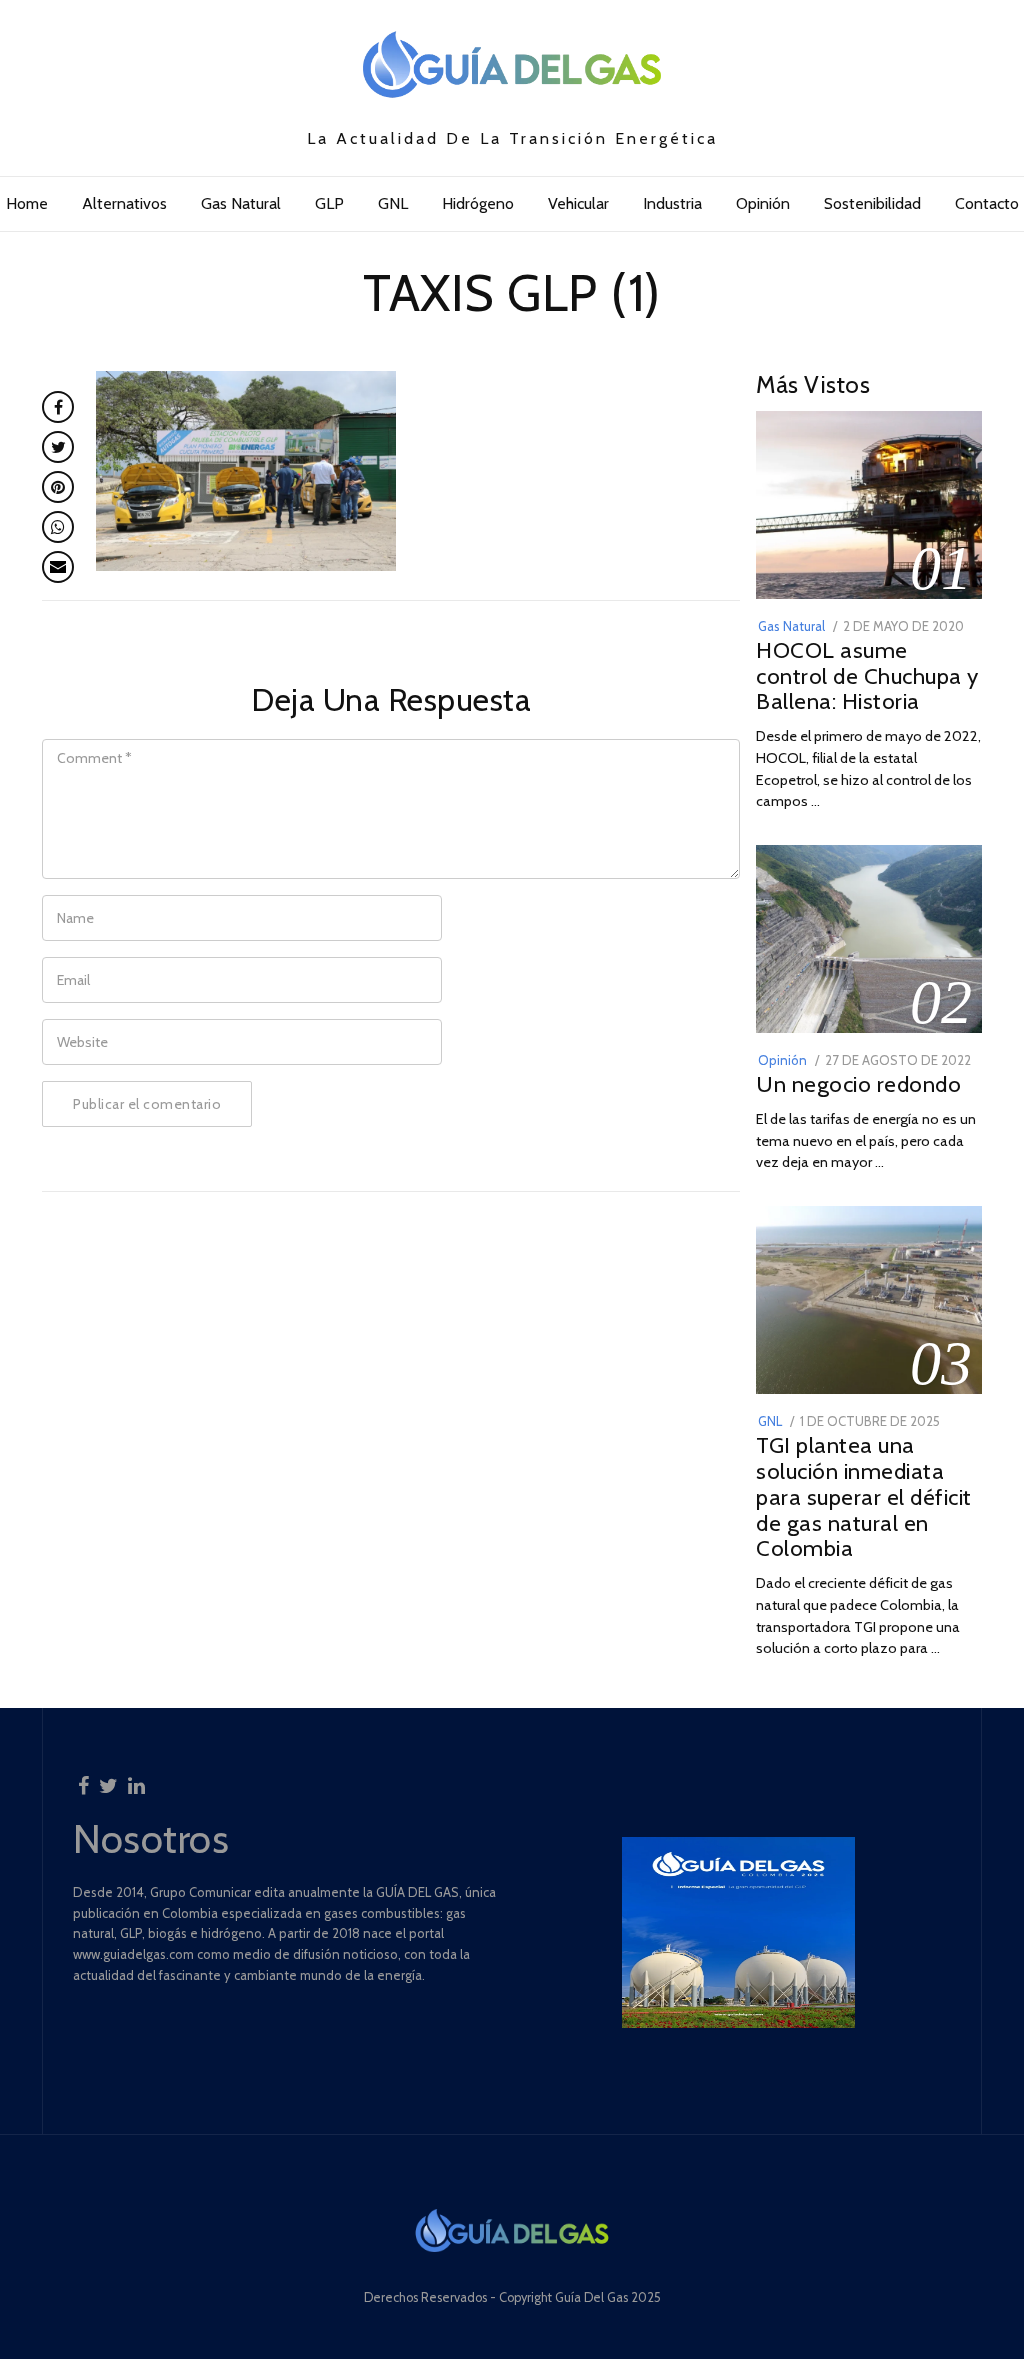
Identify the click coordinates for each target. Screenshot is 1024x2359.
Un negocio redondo (858, 1084)
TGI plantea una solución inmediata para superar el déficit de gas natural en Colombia (864, 1496)
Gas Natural (241, 203)
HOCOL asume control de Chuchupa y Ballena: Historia (867, 676)
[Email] (58, 567)
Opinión (763, 203)
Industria (672, 203)
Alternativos (124, 203)
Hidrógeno (478, 203)
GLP (329, 203)
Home (27, 203)
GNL (393, 203)
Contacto (987, 203)
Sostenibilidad (872, 203)
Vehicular (578, 203)
